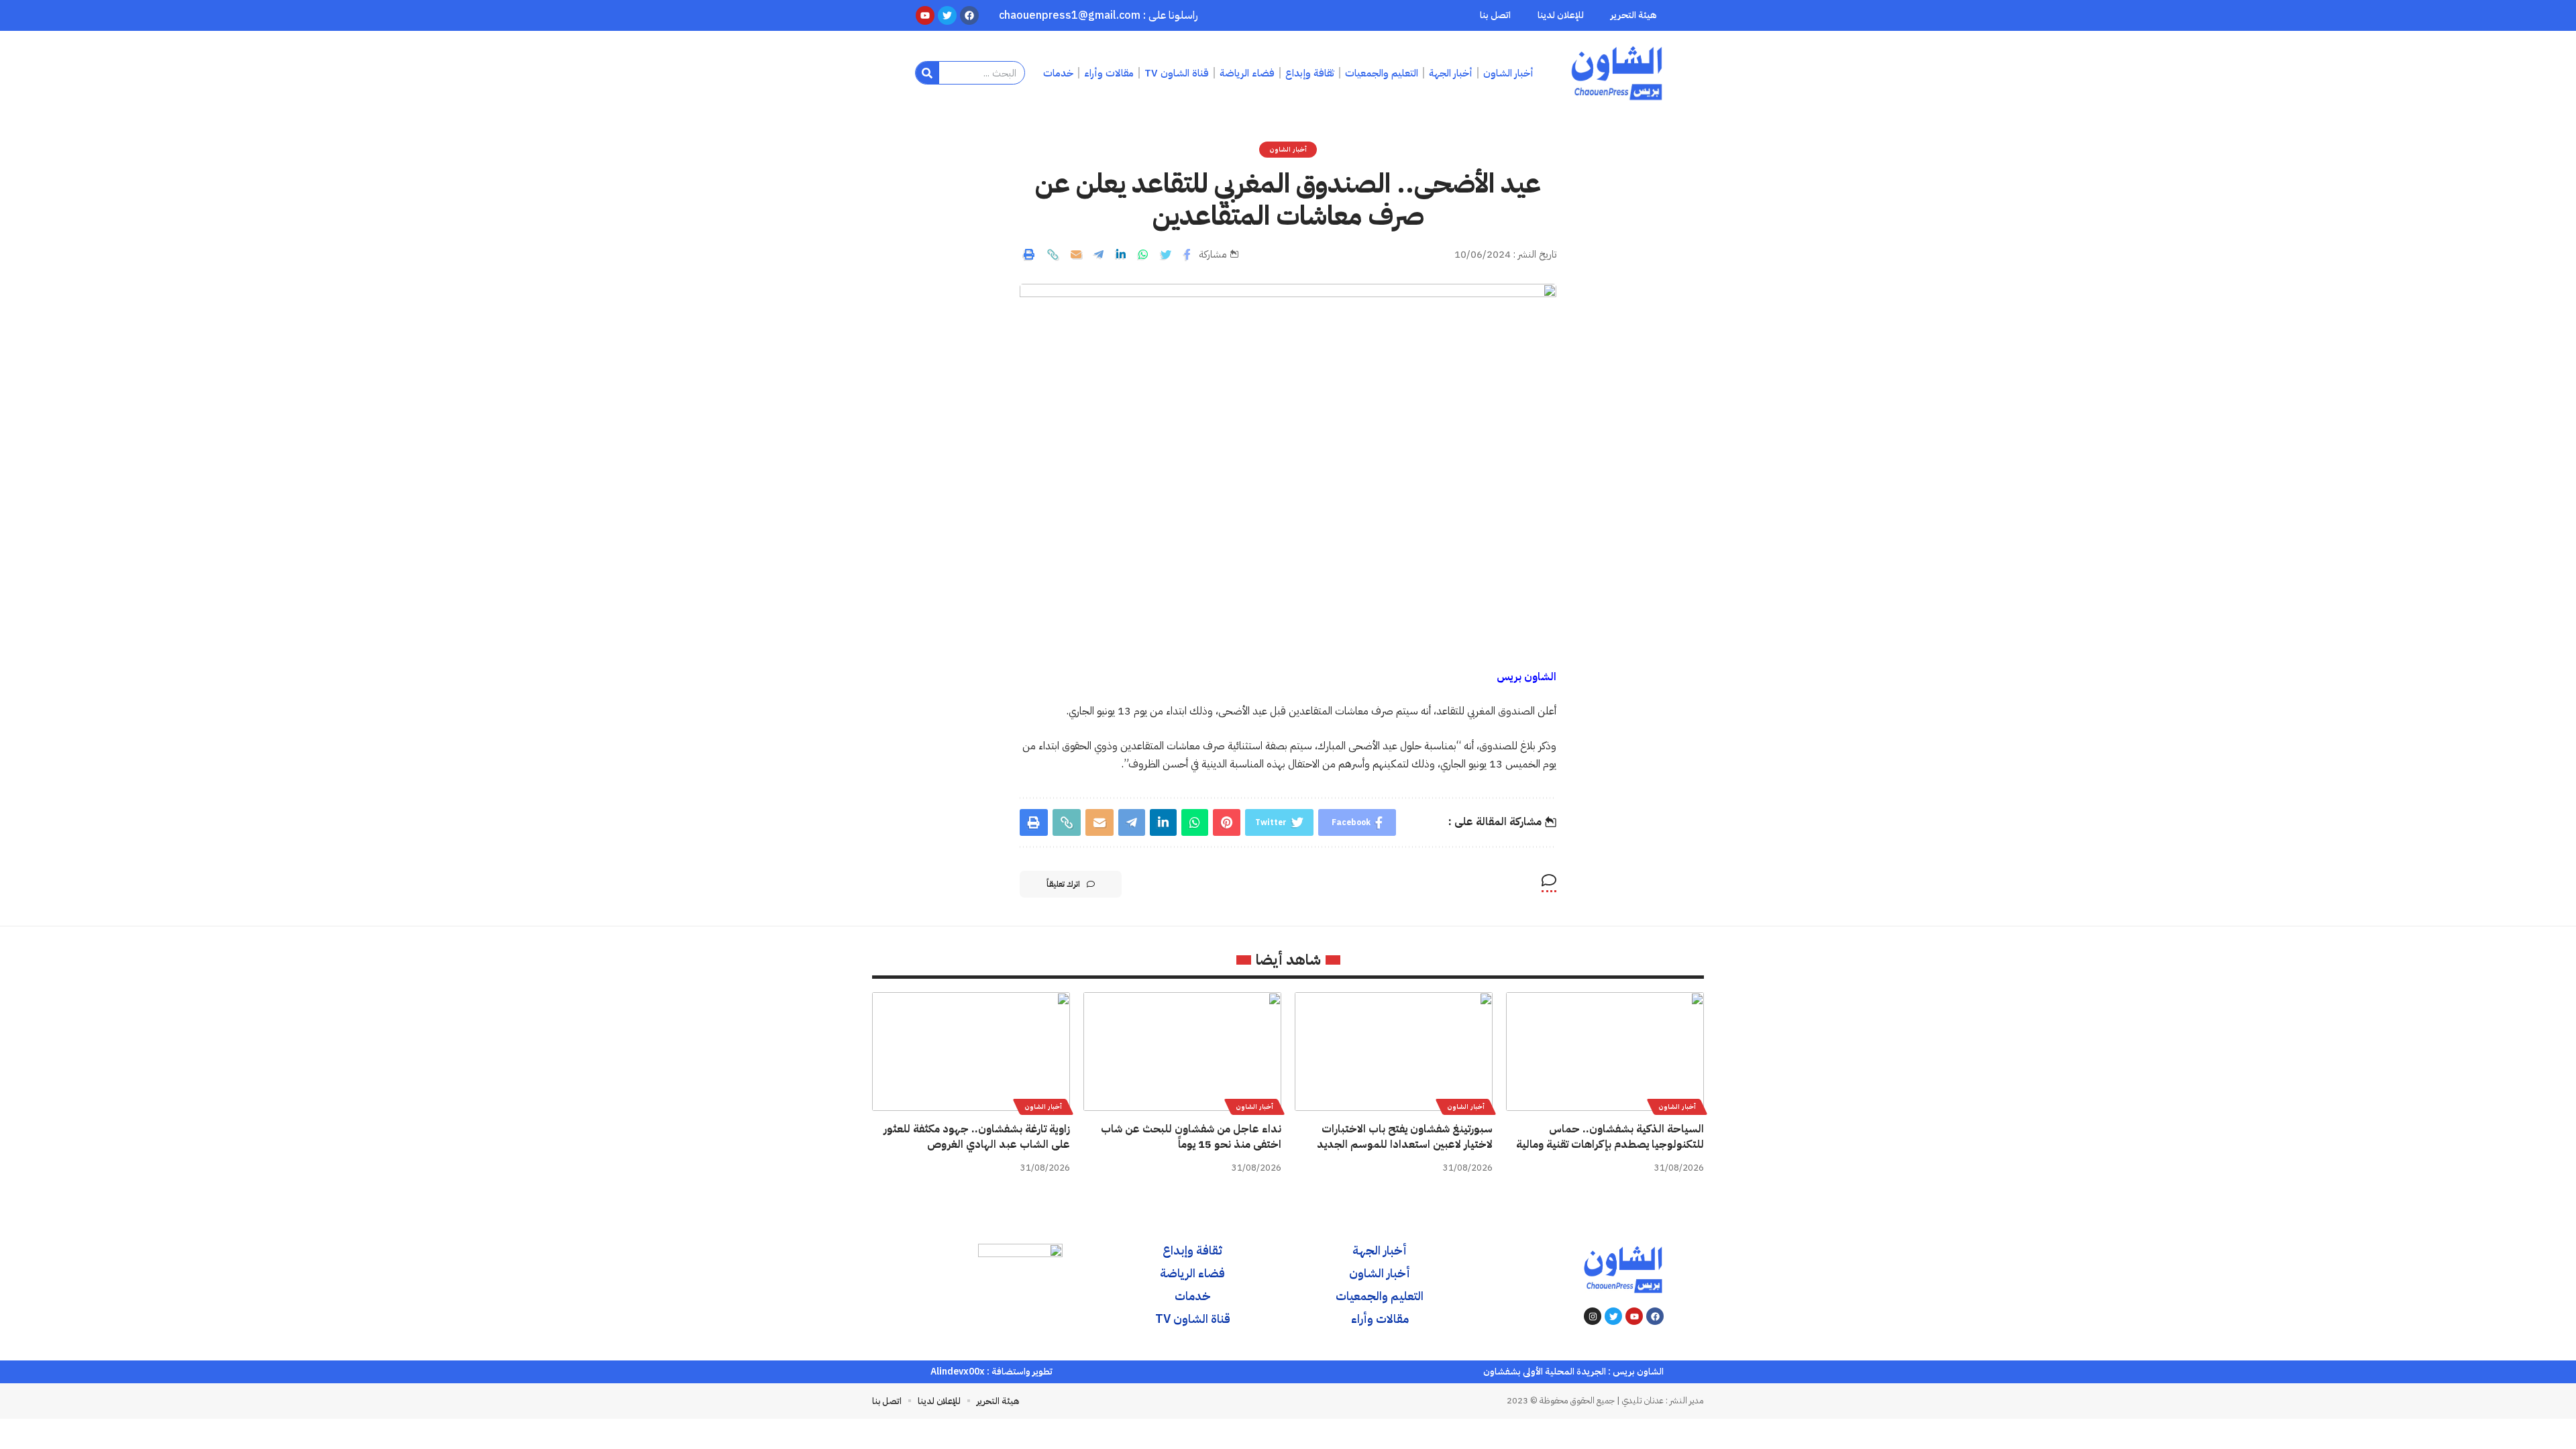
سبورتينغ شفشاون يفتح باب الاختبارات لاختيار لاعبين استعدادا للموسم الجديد (1405, 1137)
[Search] (927, 73)
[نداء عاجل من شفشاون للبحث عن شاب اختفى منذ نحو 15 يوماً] (1182, 1052)
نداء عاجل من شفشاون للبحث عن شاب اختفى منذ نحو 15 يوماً (1191, 1137)
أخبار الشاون (1288, 149)
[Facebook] (1655, 1316)
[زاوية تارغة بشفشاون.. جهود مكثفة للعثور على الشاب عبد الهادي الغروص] (971, 1052)
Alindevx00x (958, 1372)
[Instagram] (1593, 1316)
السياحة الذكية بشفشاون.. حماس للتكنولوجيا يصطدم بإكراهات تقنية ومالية (1610, 1137)
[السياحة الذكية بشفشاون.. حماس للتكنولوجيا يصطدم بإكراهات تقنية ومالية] (1605, 1052)
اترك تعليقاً (1063, 884)
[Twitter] (1613, 1316)
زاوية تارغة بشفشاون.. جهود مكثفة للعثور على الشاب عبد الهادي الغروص (977, 1137)
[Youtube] (1634, 1316)
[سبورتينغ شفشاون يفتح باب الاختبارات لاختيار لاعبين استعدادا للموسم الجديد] (1394, 1052)
